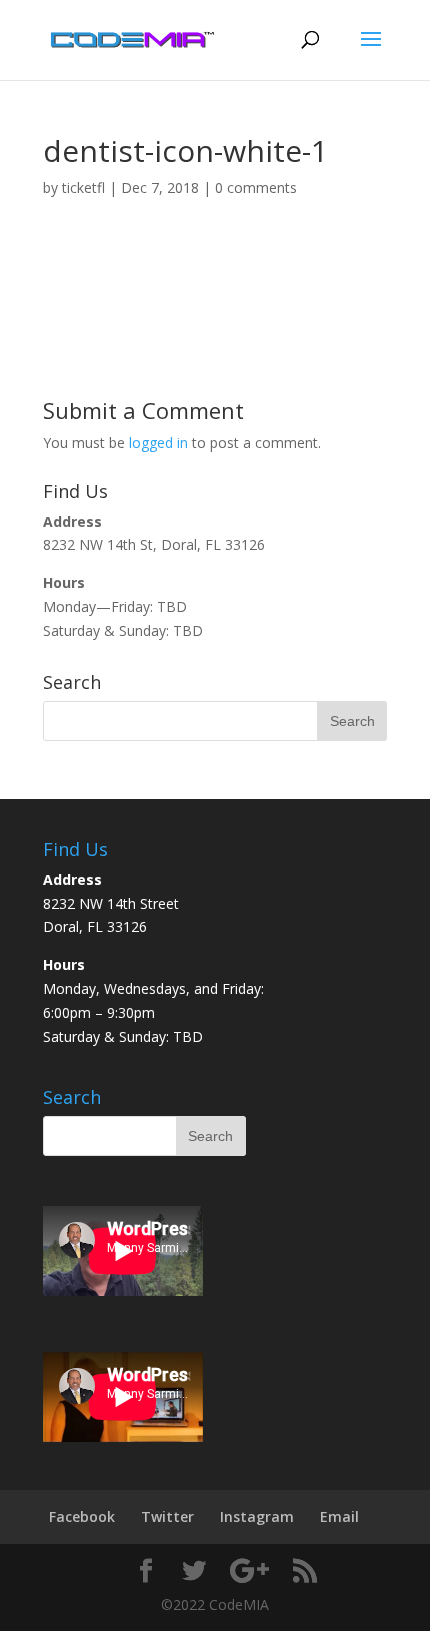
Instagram (257, 1516)
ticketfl (83, 187)
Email (339, 1516)
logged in (158, 442)
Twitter (167, 1516)
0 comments (256, 187)
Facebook (82, 1516)
